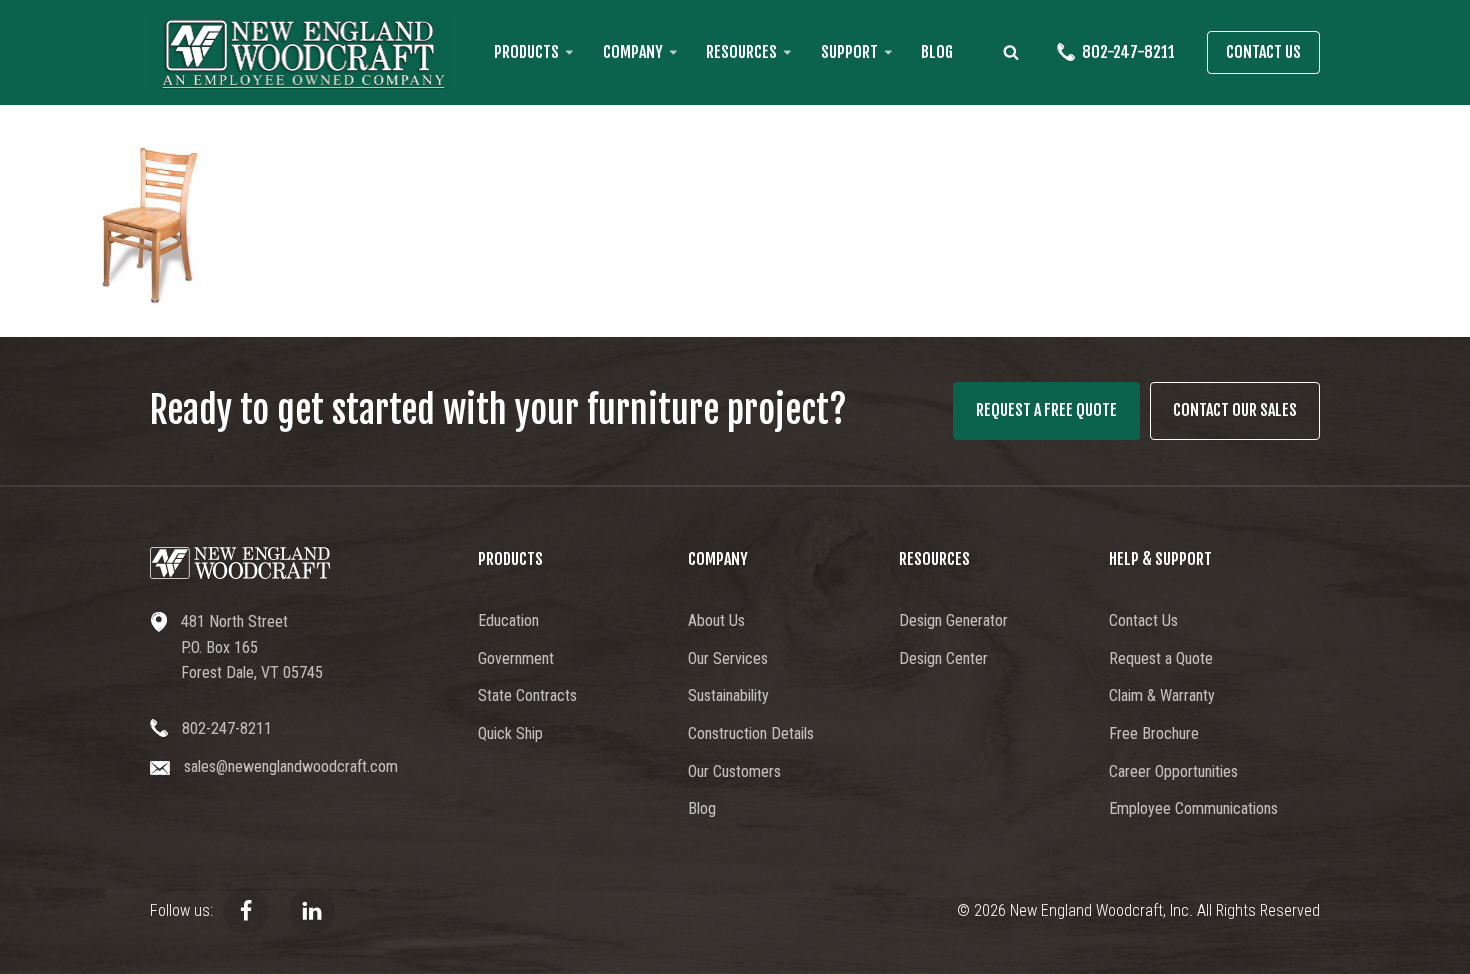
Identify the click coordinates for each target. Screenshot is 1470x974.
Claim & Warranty (1162, 695)
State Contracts (527, 695)
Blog (937, 52)
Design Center (943, 658)
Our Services (728, 658)
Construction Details (751, 733)
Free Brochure (1154, 733)
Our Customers (734, 771)
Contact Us (1263, 52)
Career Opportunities (1173, 771)
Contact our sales (1235, 410)
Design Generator (953, 620)
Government (516, 658)
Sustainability (728, 695)
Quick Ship (510, 733)
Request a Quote (1161, 658)
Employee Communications (1193, 808)
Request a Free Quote (1046, 410)
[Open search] (1011, 52)
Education (508, 620)
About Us (716, 620)
